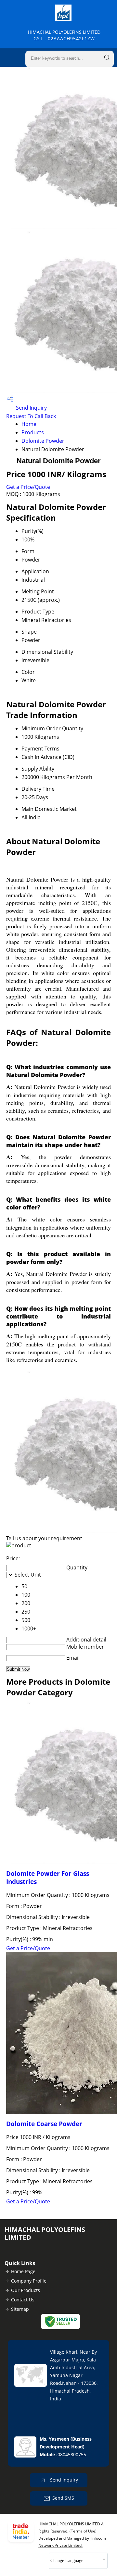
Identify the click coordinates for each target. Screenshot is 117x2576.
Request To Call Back (31, 416)
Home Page (23, 2271)
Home (29, 424)
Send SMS (63, 2498)
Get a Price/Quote (28, 487)
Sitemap (20, 2309)
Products (33, 432)
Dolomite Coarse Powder (44, 2124)
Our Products (26, 2290)
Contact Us (23, 2300)
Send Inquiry (31, 408)
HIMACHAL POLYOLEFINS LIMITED (64, 35)
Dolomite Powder (43, 441)
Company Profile (29, 2281)
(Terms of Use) (83, 2531)
